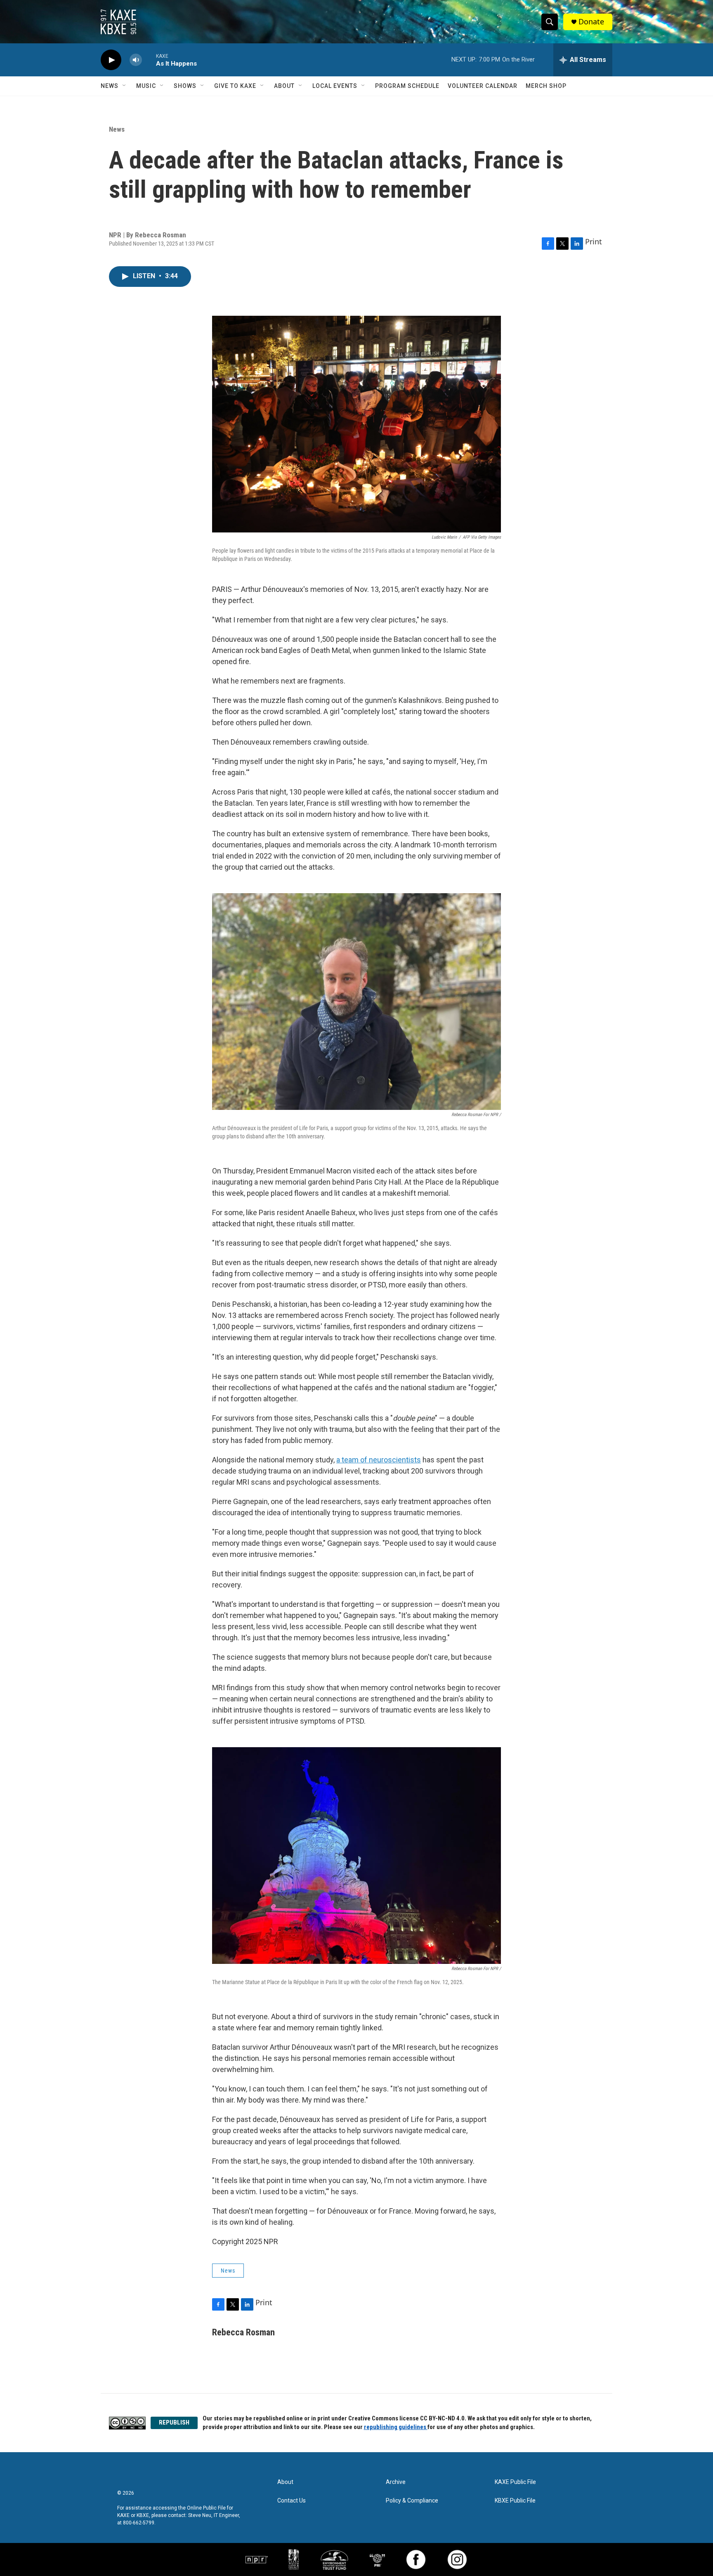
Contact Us (292, 2501)
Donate (591, 22)
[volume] (136, 60)
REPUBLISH (174, 2422)
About (284, 86)
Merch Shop (546, 86)
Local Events (335, 86)
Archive (396, 2482)
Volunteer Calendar (483, 86)
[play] (111, 60)
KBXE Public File (515, 2501)
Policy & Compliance (412, 2501)
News (110, 86)
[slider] (149, 60)
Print (594, 241)
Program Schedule (407, 86)
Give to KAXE (235, 86)
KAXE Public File (515, 2482)
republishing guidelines (396, 2427)
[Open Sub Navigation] (125, 86)
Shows (185, 86)
